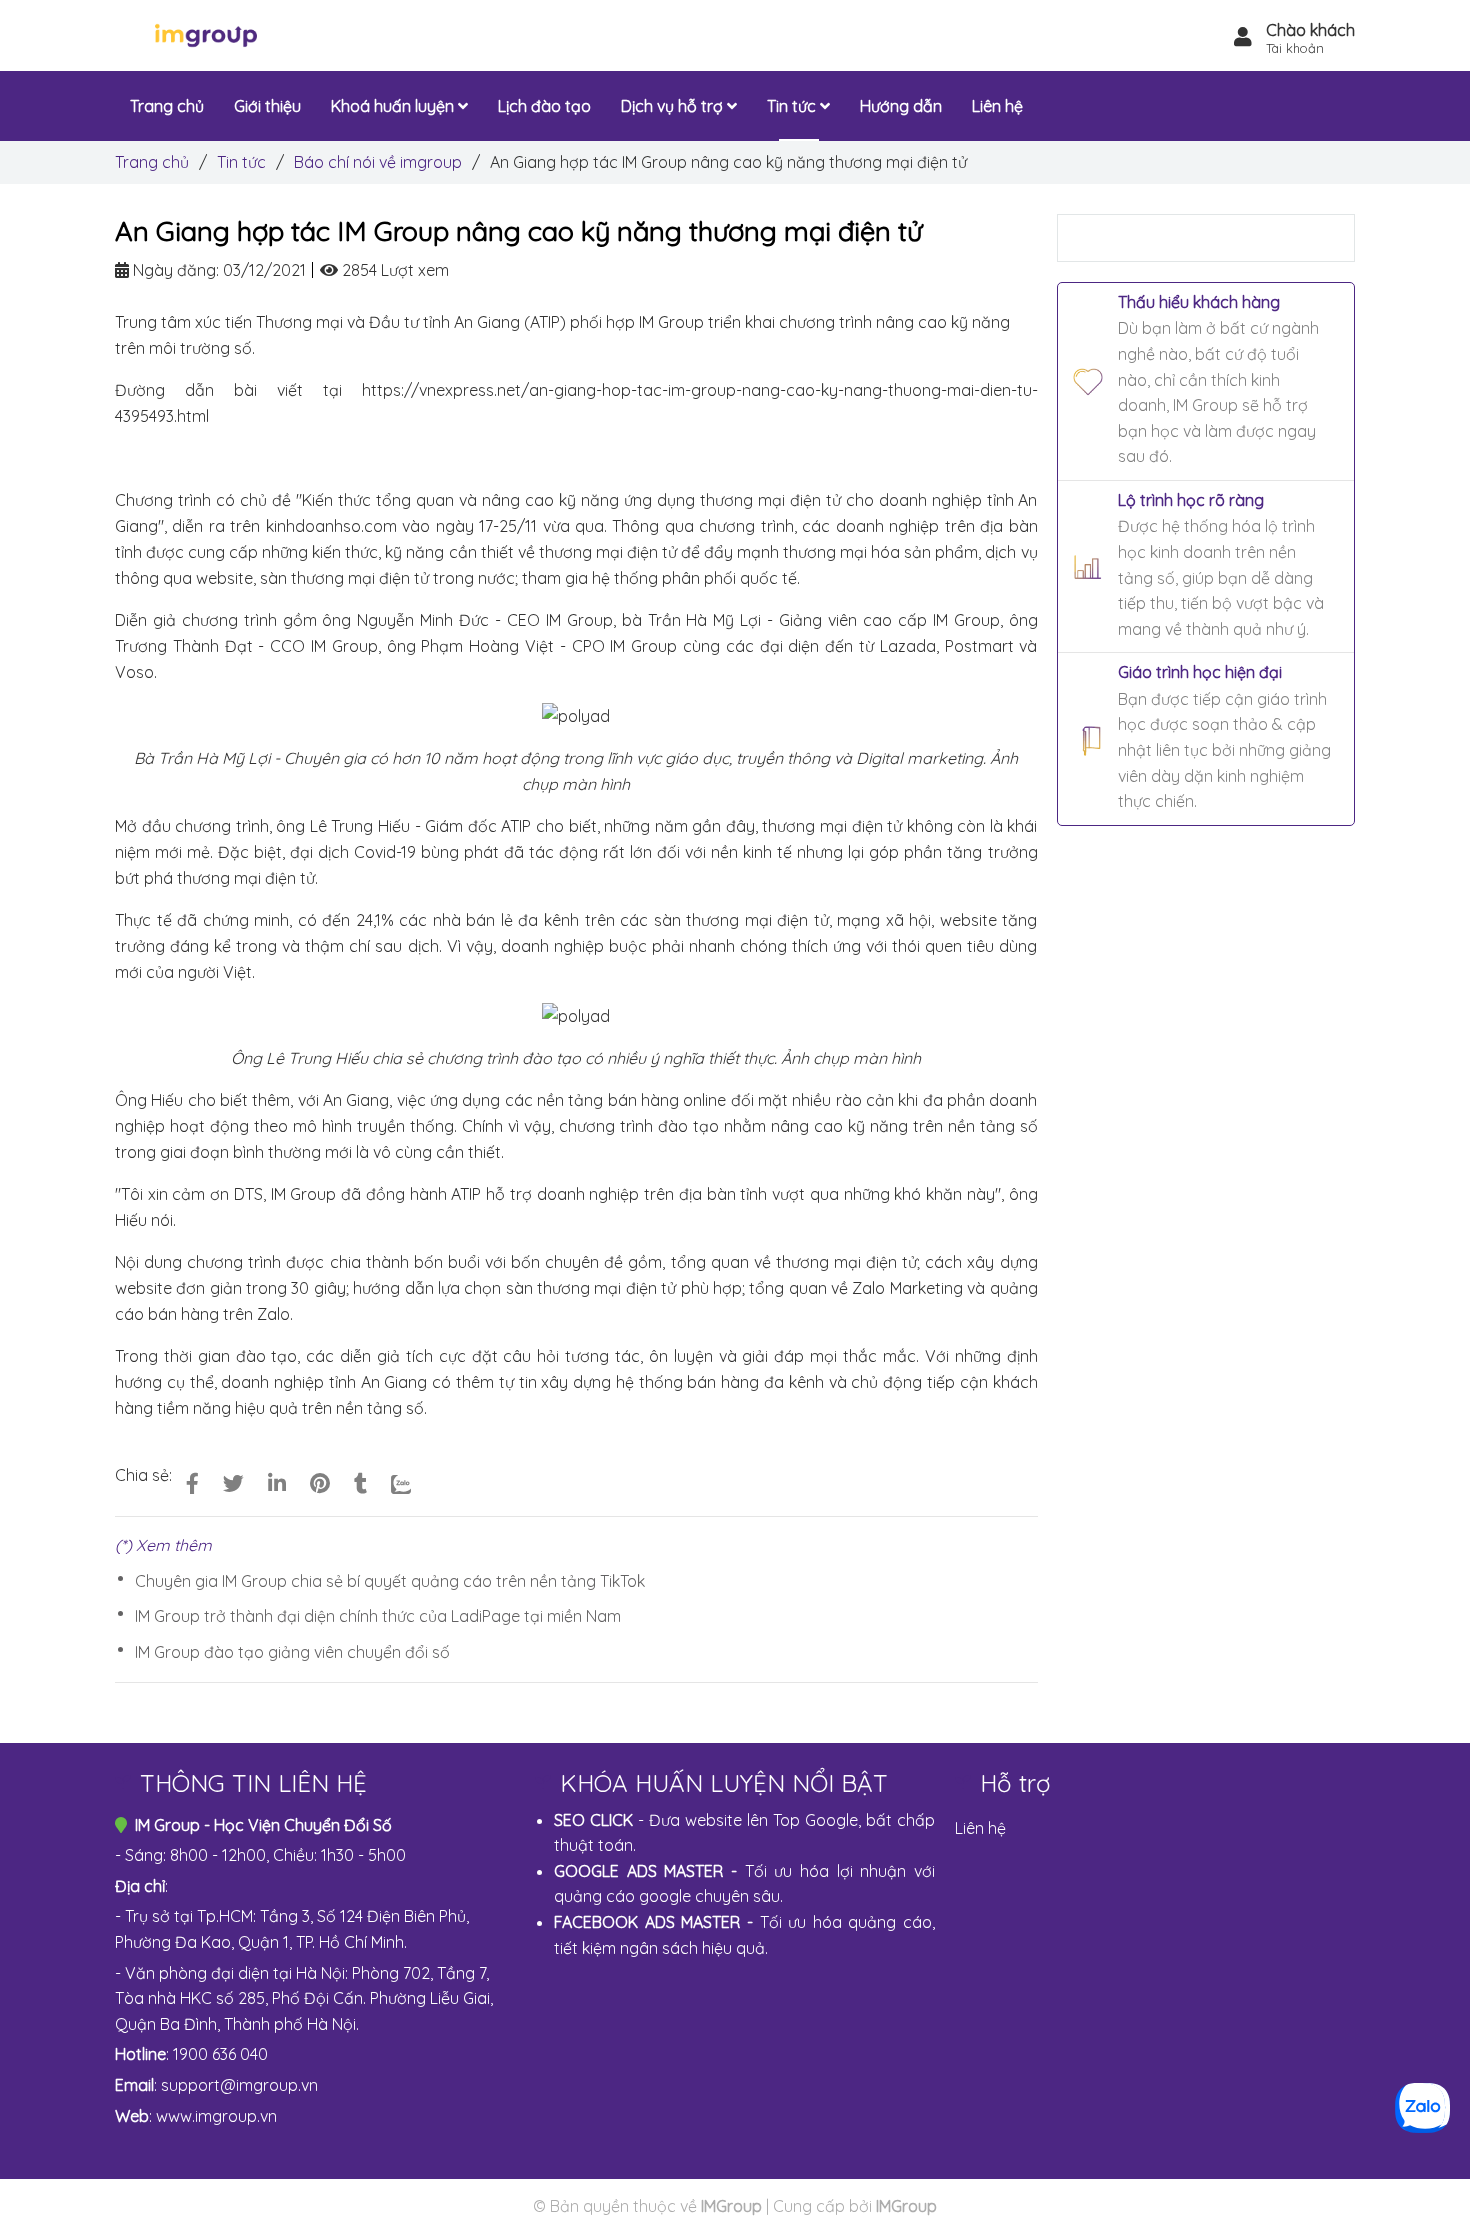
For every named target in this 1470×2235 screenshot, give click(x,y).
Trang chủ (152, 162)
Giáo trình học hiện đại (1200, 672)
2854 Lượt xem (393, 270)
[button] (1294, 39)
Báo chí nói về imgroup (378, 162)
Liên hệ (980, 1828)
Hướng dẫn (901, 106)
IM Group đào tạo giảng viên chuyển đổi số (292, 1652)
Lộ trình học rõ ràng (1191, 500)
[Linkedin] (277, 1483)
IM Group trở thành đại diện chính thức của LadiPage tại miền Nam (378, 1616)
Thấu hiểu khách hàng (1199, 302)
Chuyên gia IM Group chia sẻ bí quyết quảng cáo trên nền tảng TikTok (390, 1581)
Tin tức (241, 162)
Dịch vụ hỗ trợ (674, 106)
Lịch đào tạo (544, 106)
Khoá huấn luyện (394, 106)
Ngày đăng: (174, 270)
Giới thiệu (267, 106)
